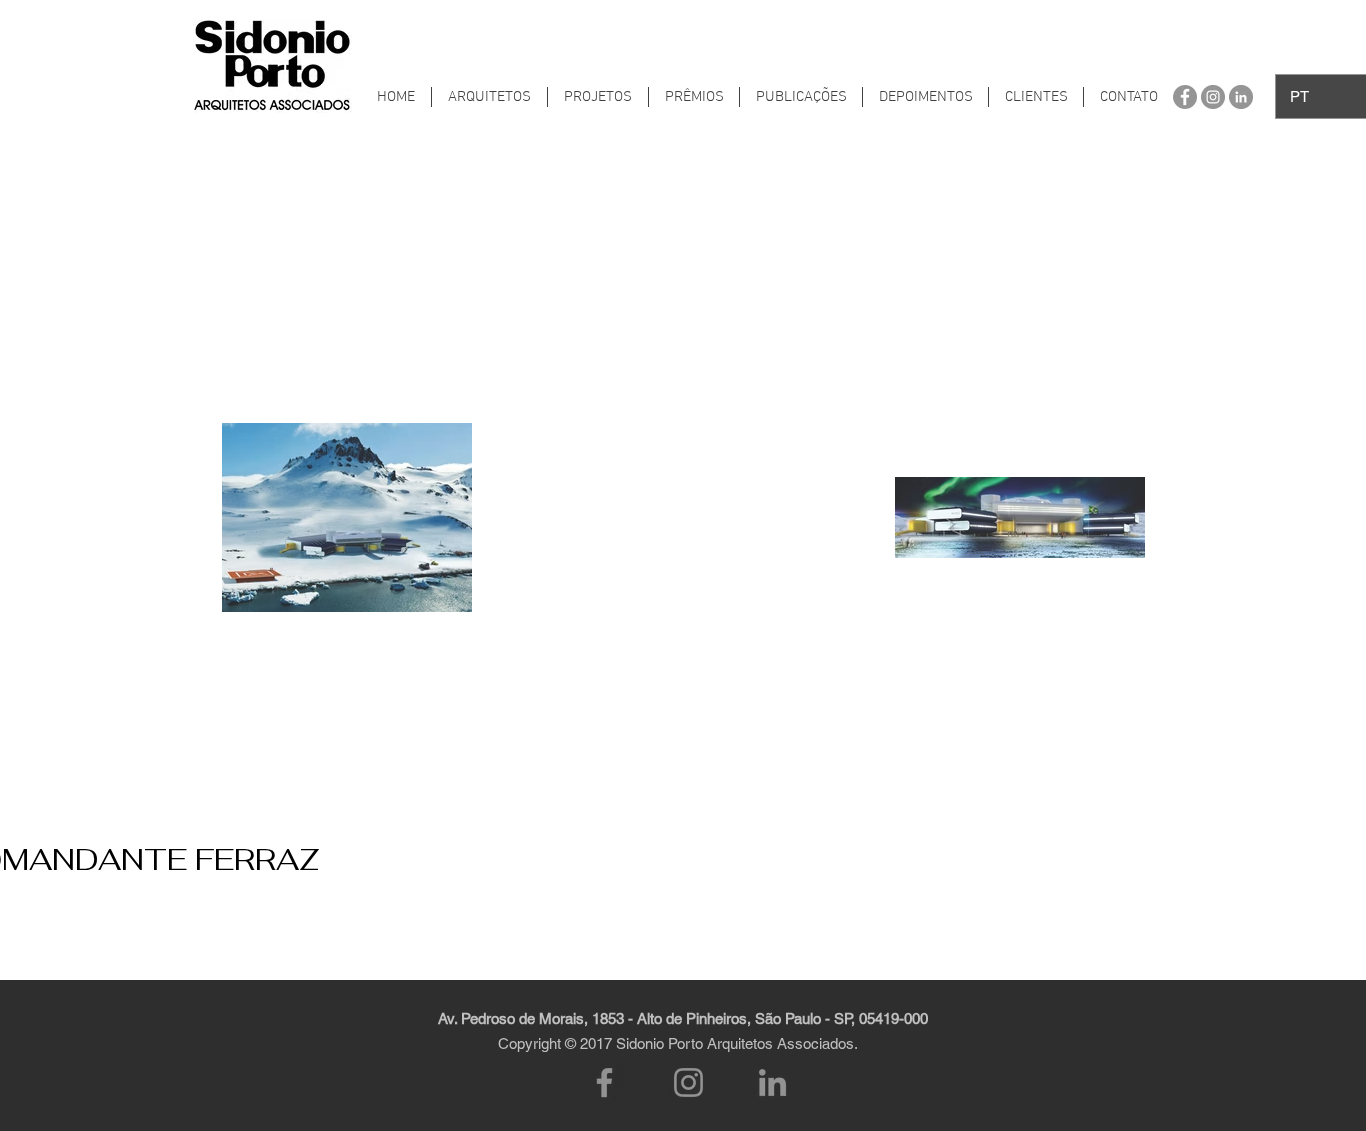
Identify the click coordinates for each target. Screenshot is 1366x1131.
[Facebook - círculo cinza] (1185, 97)
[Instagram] (688, 1082)
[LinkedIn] (772, 1082)
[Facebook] (604, 1082)
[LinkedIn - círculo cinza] (1241, 97)
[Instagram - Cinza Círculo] (1213, 97)
